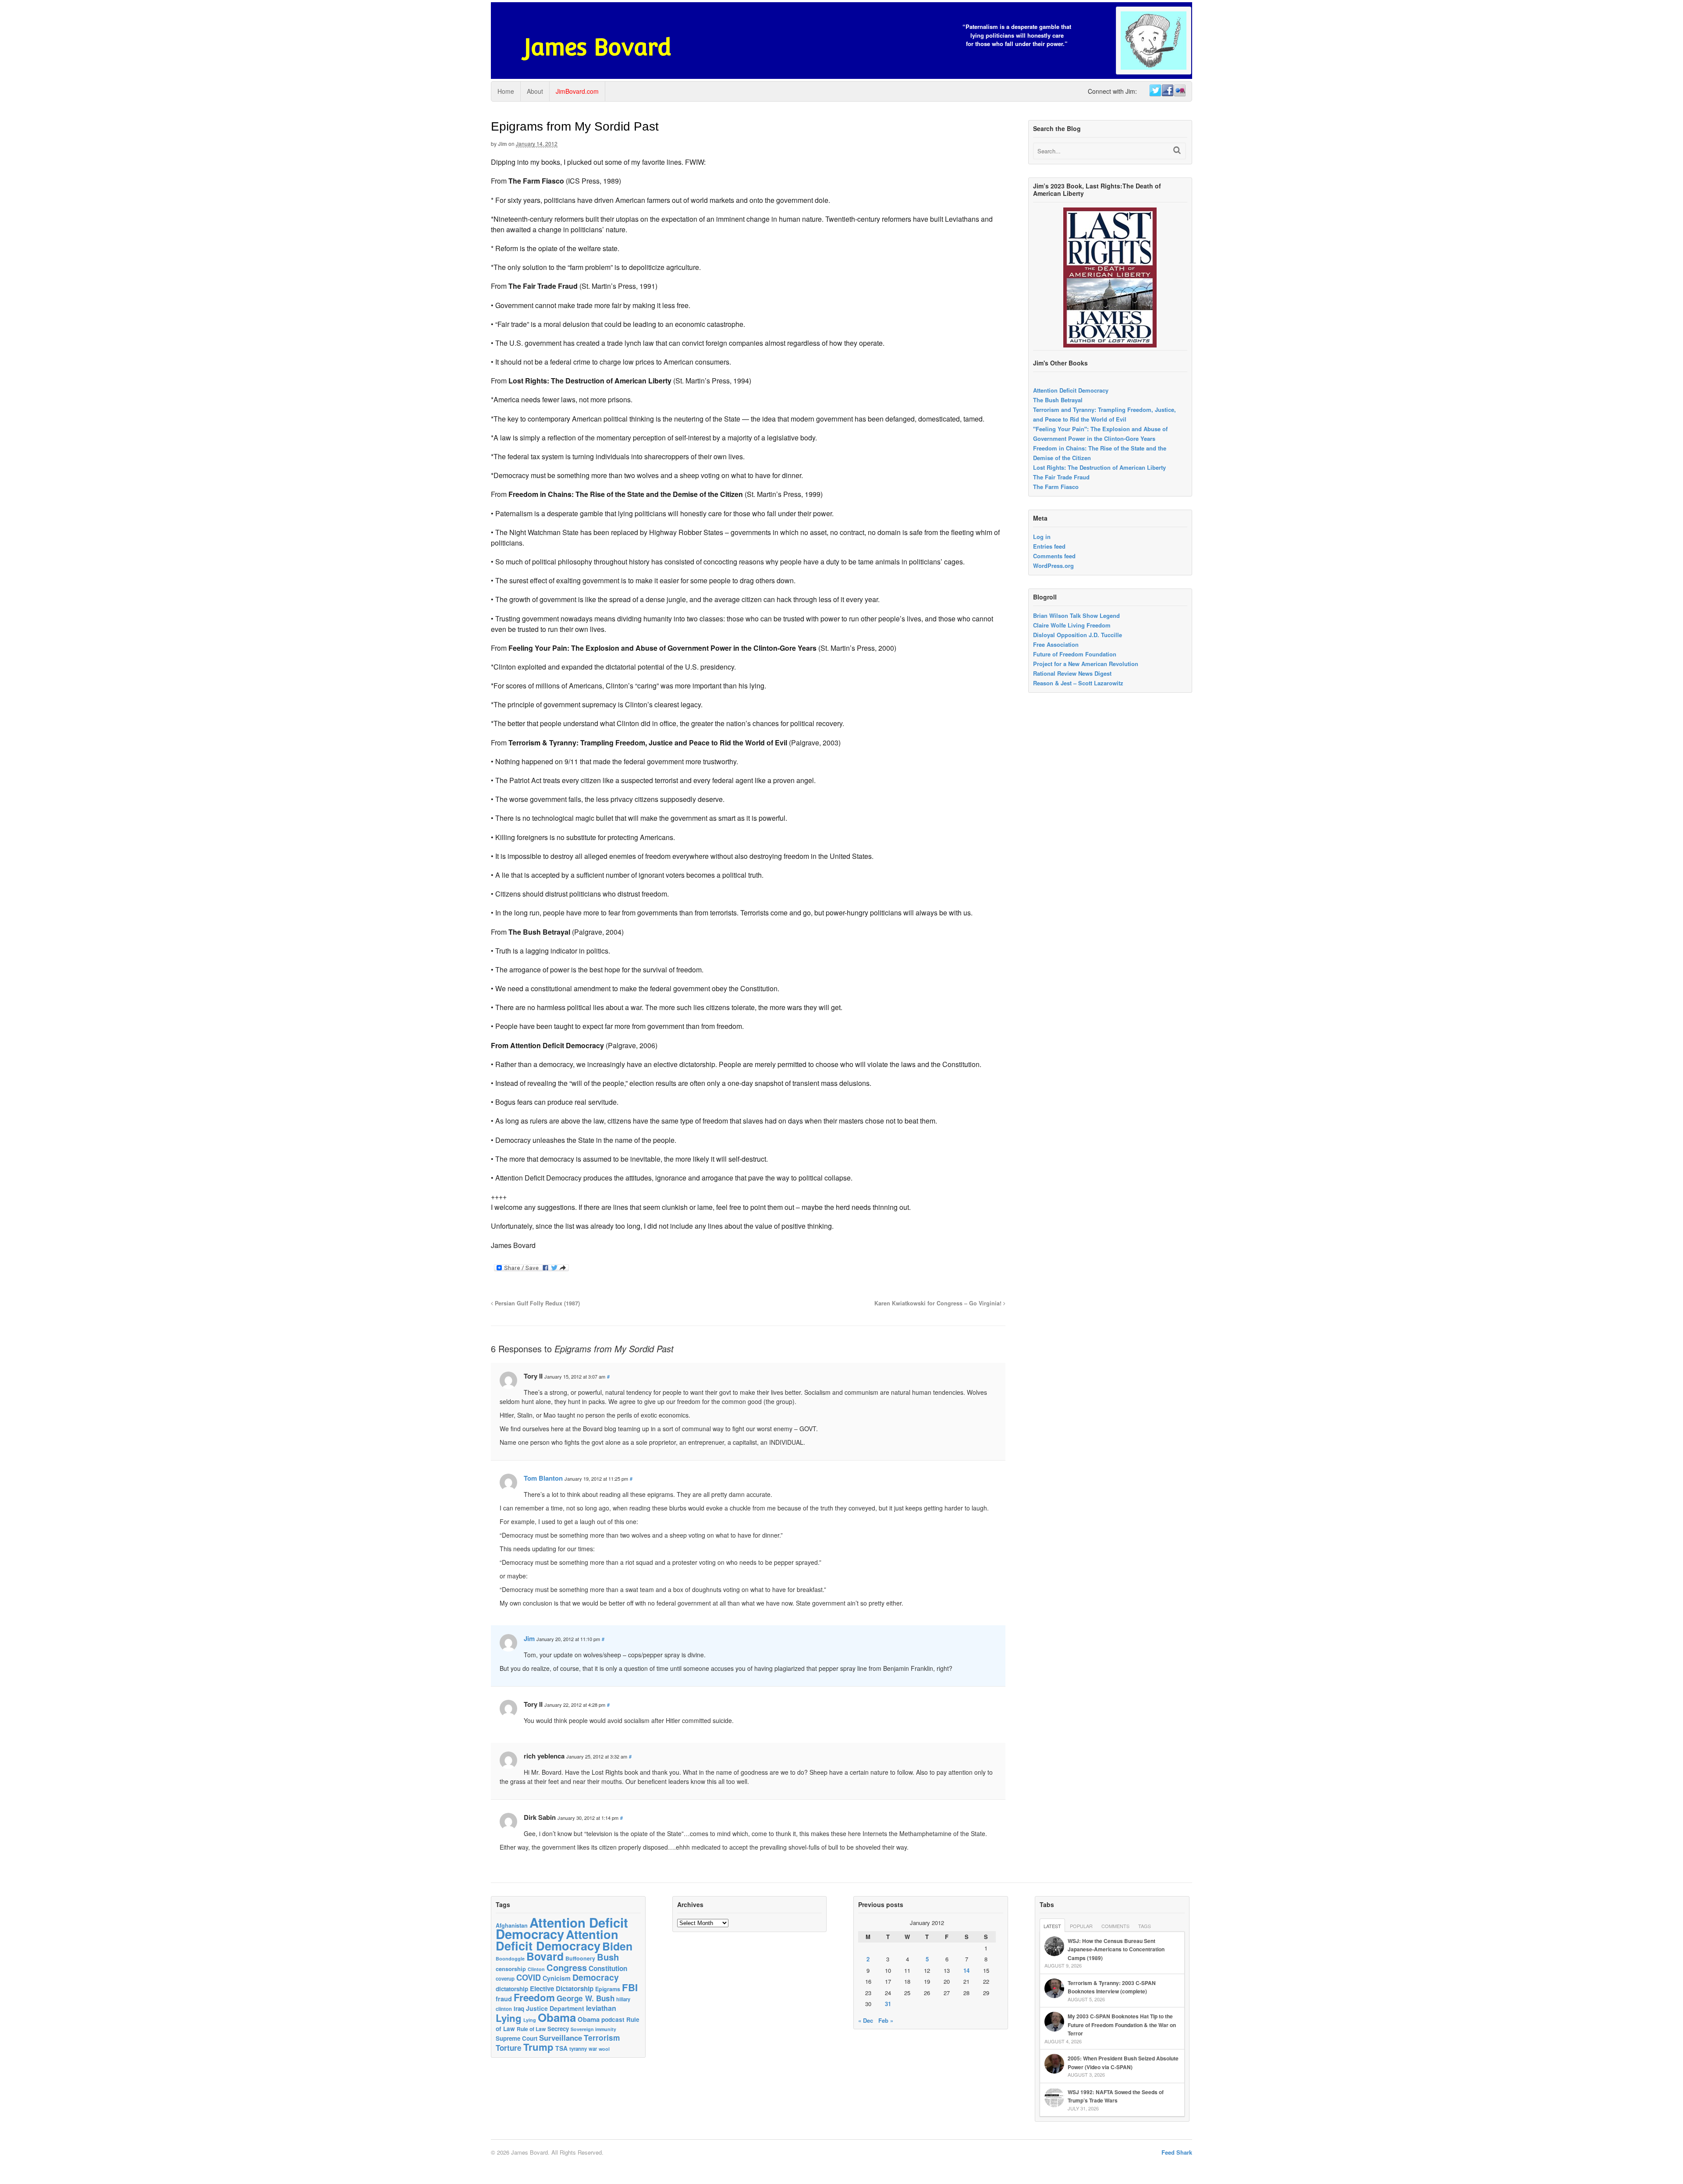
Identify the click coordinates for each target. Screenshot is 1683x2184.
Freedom (534, 1997)
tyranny (578, 2049)
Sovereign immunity (593, 2029)
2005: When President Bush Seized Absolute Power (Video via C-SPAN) (1123, 2063)
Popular (1081, 1926)
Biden (617, 1946)
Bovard (545, 1956)
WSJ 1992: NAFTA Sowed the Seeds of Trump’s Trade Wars (1116, 2096)
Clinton (536, 1969)
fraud (504, 1999)
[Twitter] (1155, 91)
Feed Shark (1177, 2152)
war (593, 2049)
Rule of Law (531, 2029)
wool (604, 2049)
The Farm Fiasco (1056, 487)
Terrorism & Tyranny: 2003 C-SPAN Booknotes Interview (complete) (1112, 1987)
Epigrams (608, 1989)
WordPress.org (1053, 565)
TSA (561, 2048)
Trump (538, 2047)
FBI (630, 1987)
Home (506, 91)
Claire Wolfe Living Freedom (1072, 625)
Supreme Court (517, 2038)
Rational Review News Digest (1072, 673)
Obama (557, 2017)
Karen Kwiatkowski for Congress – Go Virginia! (939, 1303)
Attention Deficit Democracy (1071, 390)
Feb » (886, 2020)
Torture (509, 2048)
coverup (505, 1979)
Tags (1145, 1926)
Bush (608, 1957)
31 (888, 2004)
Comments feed (1054, 556)
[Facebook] (1167, 91)
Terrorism (602, 2037)
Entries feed (1049, 546)
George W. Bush (586, 1998)
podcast (613, 2019)
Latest (1052, 1926)
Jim (502, 144)
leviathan (601, 2008)
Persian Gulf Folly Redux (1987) (536, 1303)
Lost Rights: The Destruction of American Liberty (1099, 467)
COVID (529, 1978)
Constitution (608, 1968)
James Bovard (598, 47)
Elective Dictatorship (562, 1989)
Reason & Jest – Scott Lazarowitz (1078, 683)
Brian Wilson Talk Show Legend (1076, 615)
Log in (1042, 537)
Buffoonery (580, 1958)
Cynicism (557, 1978)
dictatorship (512, 1989)
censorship (511, 1969)
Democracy (596, 1977)
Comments (1115, 1926)
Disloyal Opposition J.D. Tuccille (1078, 635)
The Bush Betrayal (1058, 400)
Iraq (519, 2008)
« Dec (866, 2020)
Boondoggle (510, 1959)
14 (966, 1970)
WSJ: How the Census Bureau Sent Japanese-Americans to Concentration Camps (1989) (1116, 1949)
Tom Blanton (543, 1478)
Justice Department (555, 2008)
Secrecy (558, 2029)
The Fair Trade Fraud (1061, 477)
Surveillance (561, 2038)
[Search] (1177, 150)
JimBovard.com (577, 91)
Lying (509, 2018)
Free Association (1056, 644)
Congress (567, 1967)
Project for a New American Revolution (1086, 664)
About (535, 91)
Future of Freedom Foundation (1075, 654)
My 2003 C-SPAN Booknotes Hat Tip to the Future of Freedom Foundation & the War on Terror (1122, 2025)
